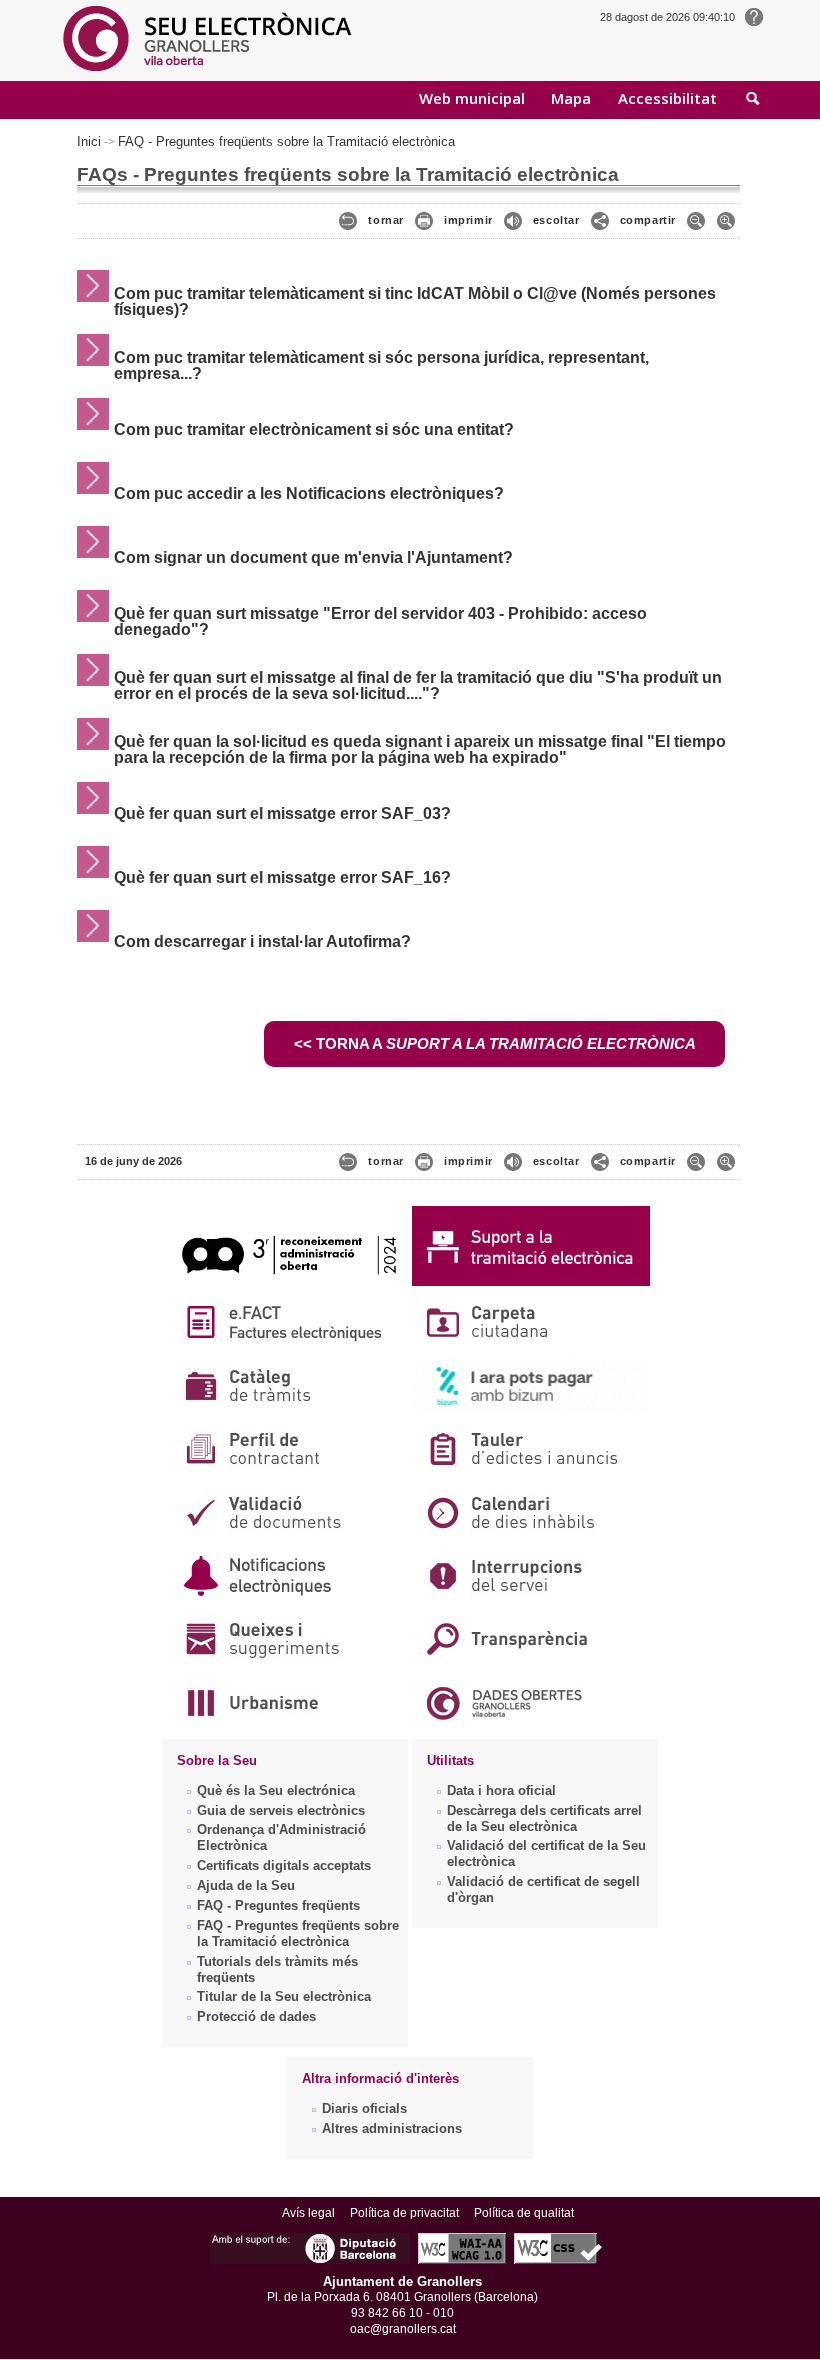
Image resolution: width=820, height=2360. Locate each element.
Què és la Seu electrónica (276, 1790)
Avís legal (308, 2213)
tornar (386, 220)
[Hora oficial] (754, 15)
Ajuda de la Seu (246, 1885)
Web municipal (472, 98)
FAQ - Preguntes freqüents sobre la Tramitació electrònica (286, 141)
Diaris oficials (364, 2108)
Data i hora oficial (501, 1790)
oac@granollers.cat (403, 2329)
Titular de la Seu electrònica (284, 1996)
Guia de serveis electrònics (281, 1810)
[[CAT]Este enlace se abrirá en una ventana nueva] (289, 1286)
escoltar (556, 220)
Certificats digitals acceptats (284, 1865)
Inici (89, 141)
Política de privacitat (404, 2213)
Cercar (753, 100)
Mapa (571, 98)
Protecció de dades (256, 2016)
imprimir (468, 220)
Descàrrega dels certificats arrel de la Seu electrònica (544, 1818)
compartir (648, 220)
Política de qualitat (524, 2213)
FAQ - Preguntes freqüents (278, 1905)
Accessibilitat (667, 98)
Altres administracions (392, 2128)
